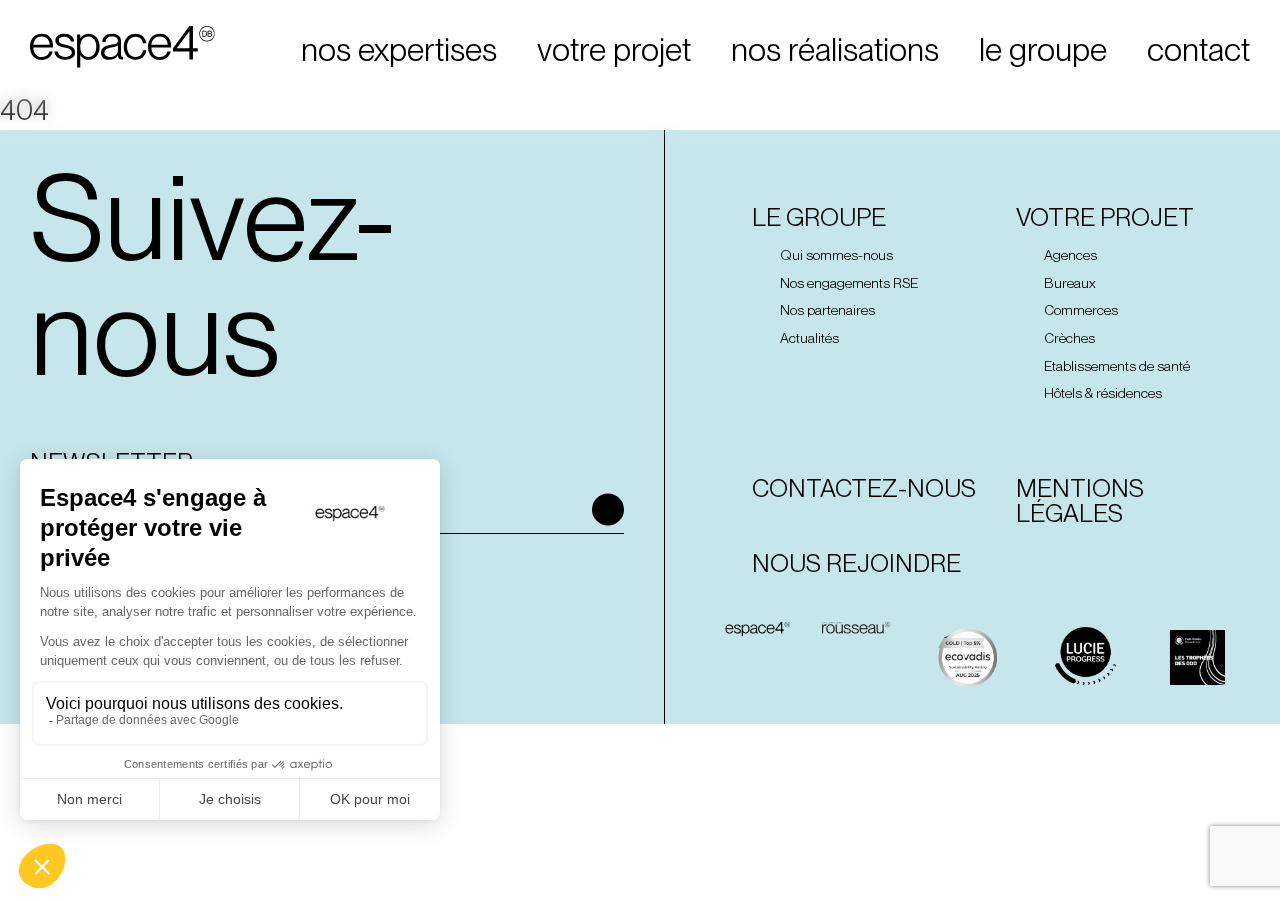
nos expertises (399, 50)
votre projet (614, 50)
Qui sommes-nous (836, 256)
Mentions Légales (1080, 501)
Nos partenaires (827, 311)
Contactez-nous (864, 488)
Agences (1070, 256)
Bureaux (1070, 283)
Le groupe (819, 218)
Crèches (1069, 338)
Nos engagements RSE (849, 283)
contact (1198, 50)
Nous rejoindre (856, 564)
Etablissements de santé (1117, 366)
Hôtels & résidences (1103, 394)
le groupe (1043, 50)
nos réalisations (835, 50)
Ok (608, 509)
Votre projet (1105, 218)
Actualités (809, 338)
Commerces (1081, 311)
